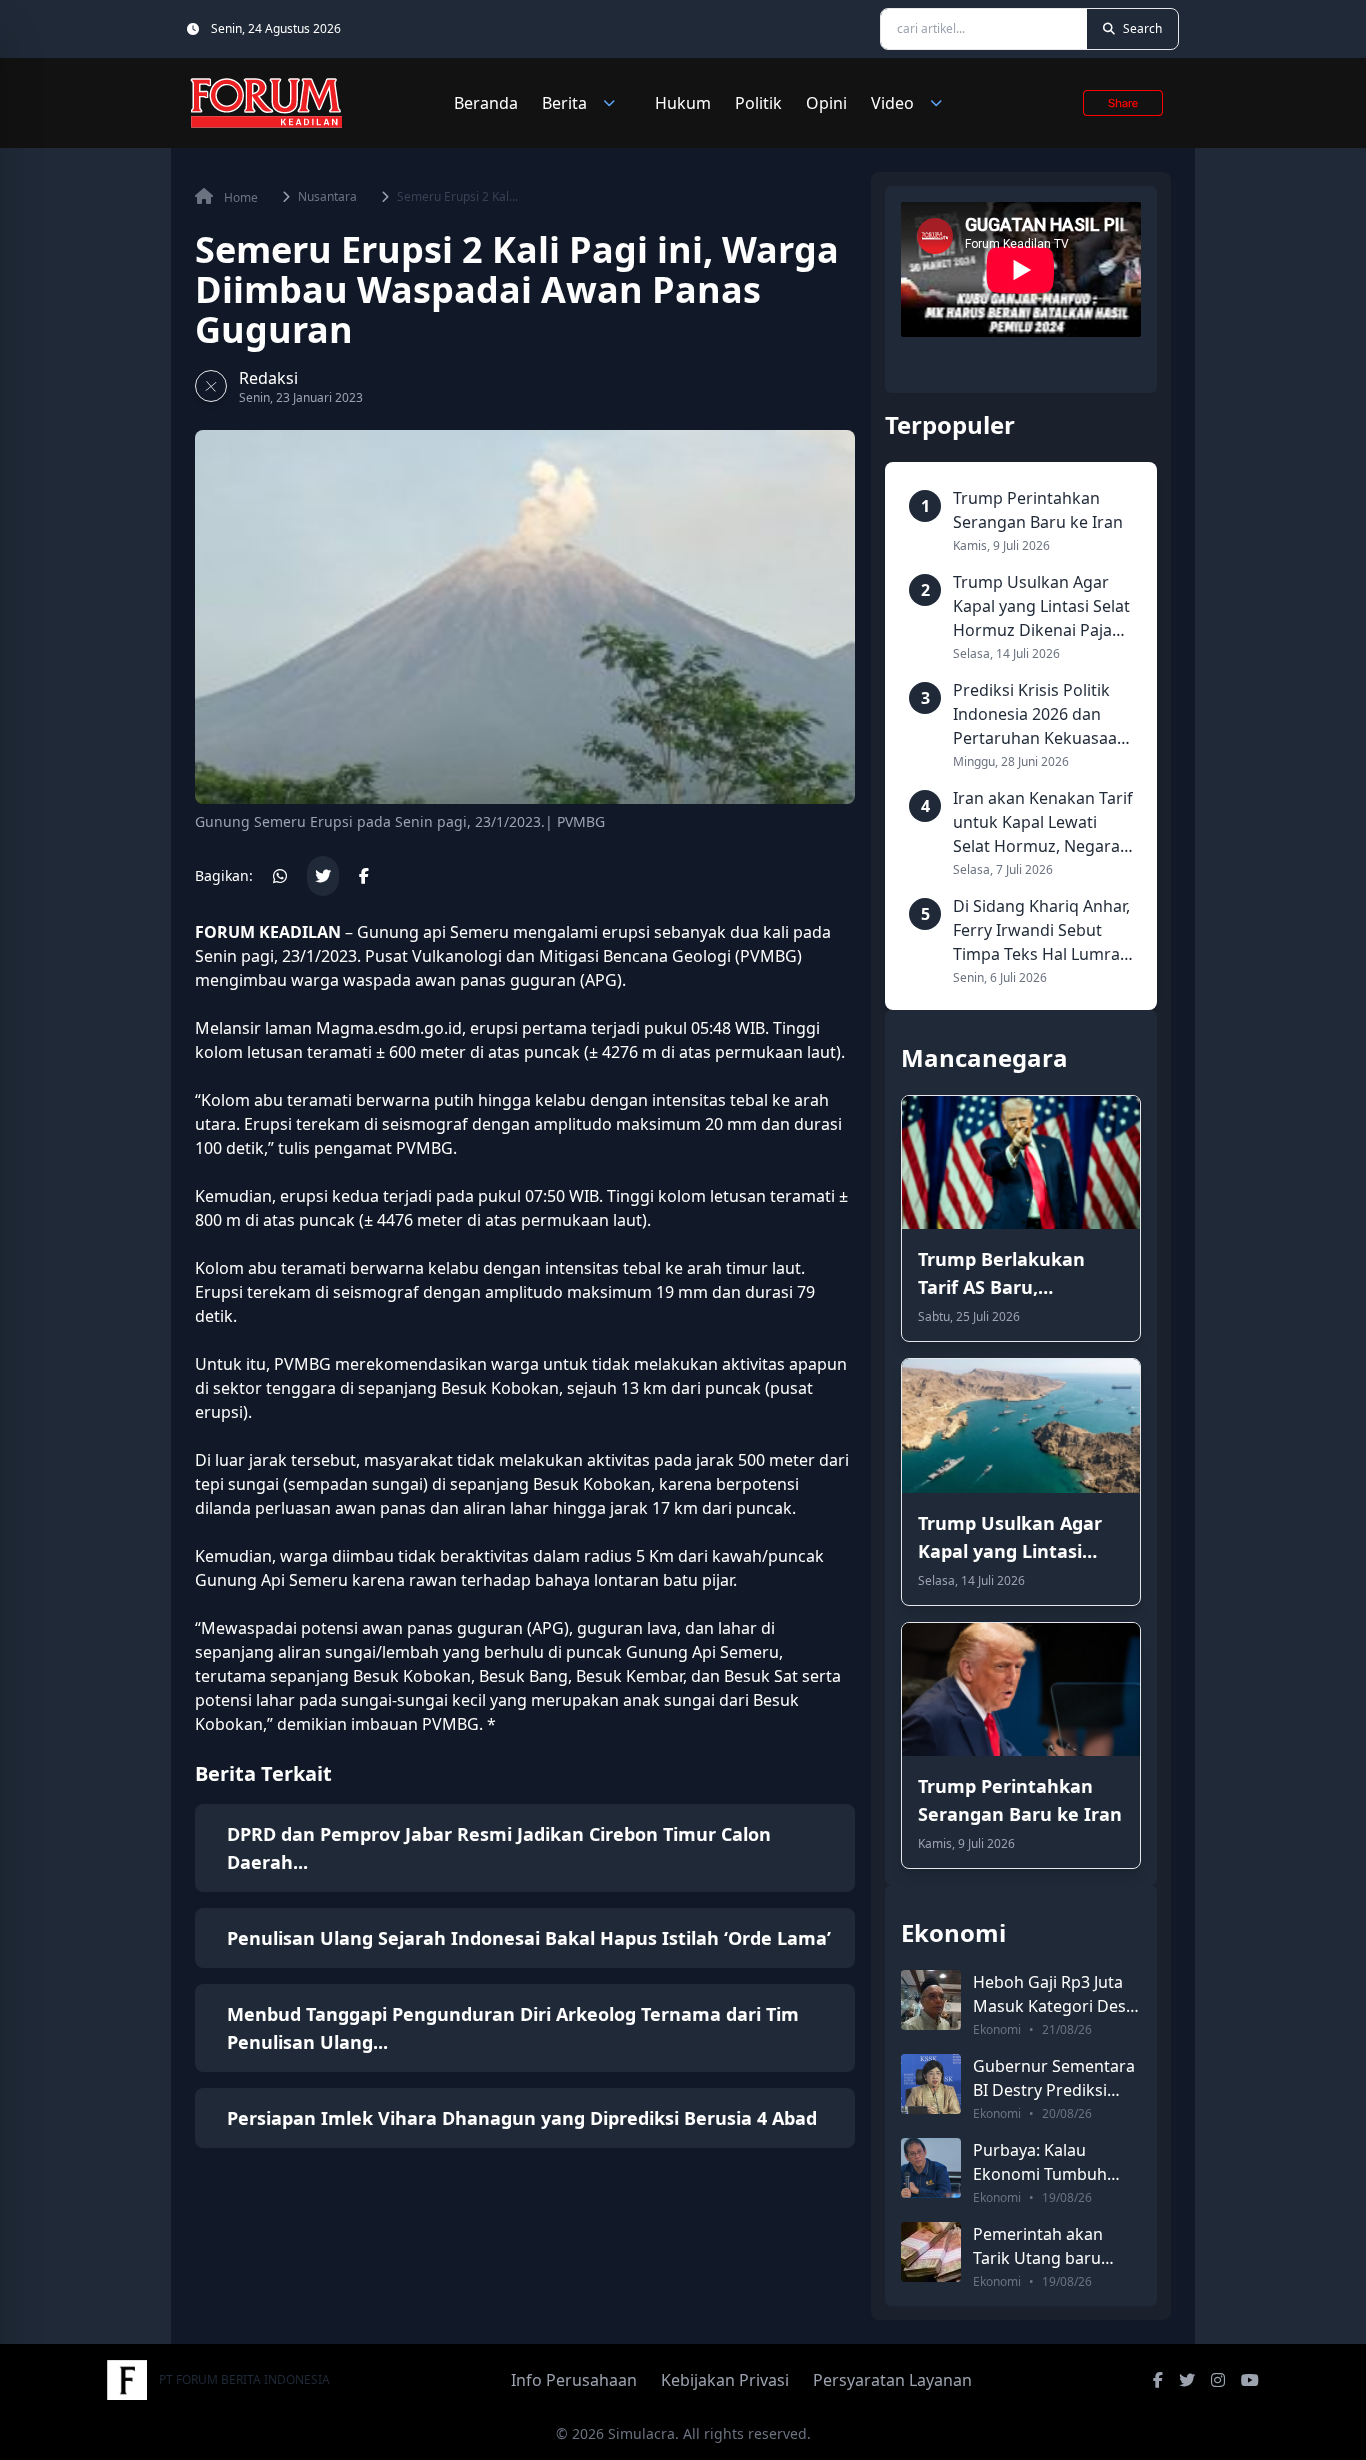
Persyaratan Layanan (892, 2380)
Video (892, 103)
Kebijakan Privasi (725, 2380)
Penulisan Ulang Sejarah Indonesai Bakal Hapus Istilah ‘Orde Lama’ (529, 1938)
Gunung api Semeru (433, 932)
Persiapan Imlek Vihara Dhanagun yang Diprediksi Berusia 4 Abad (522, 2118)
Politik (758, 103)
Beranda (486, 103)
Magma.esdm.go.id (389, 1028)
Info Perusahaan (574, 2380)
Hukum (683, 103)
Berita (564, 103)
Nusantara (327, 197)
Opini (826, 103)
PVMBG (768, 956)
